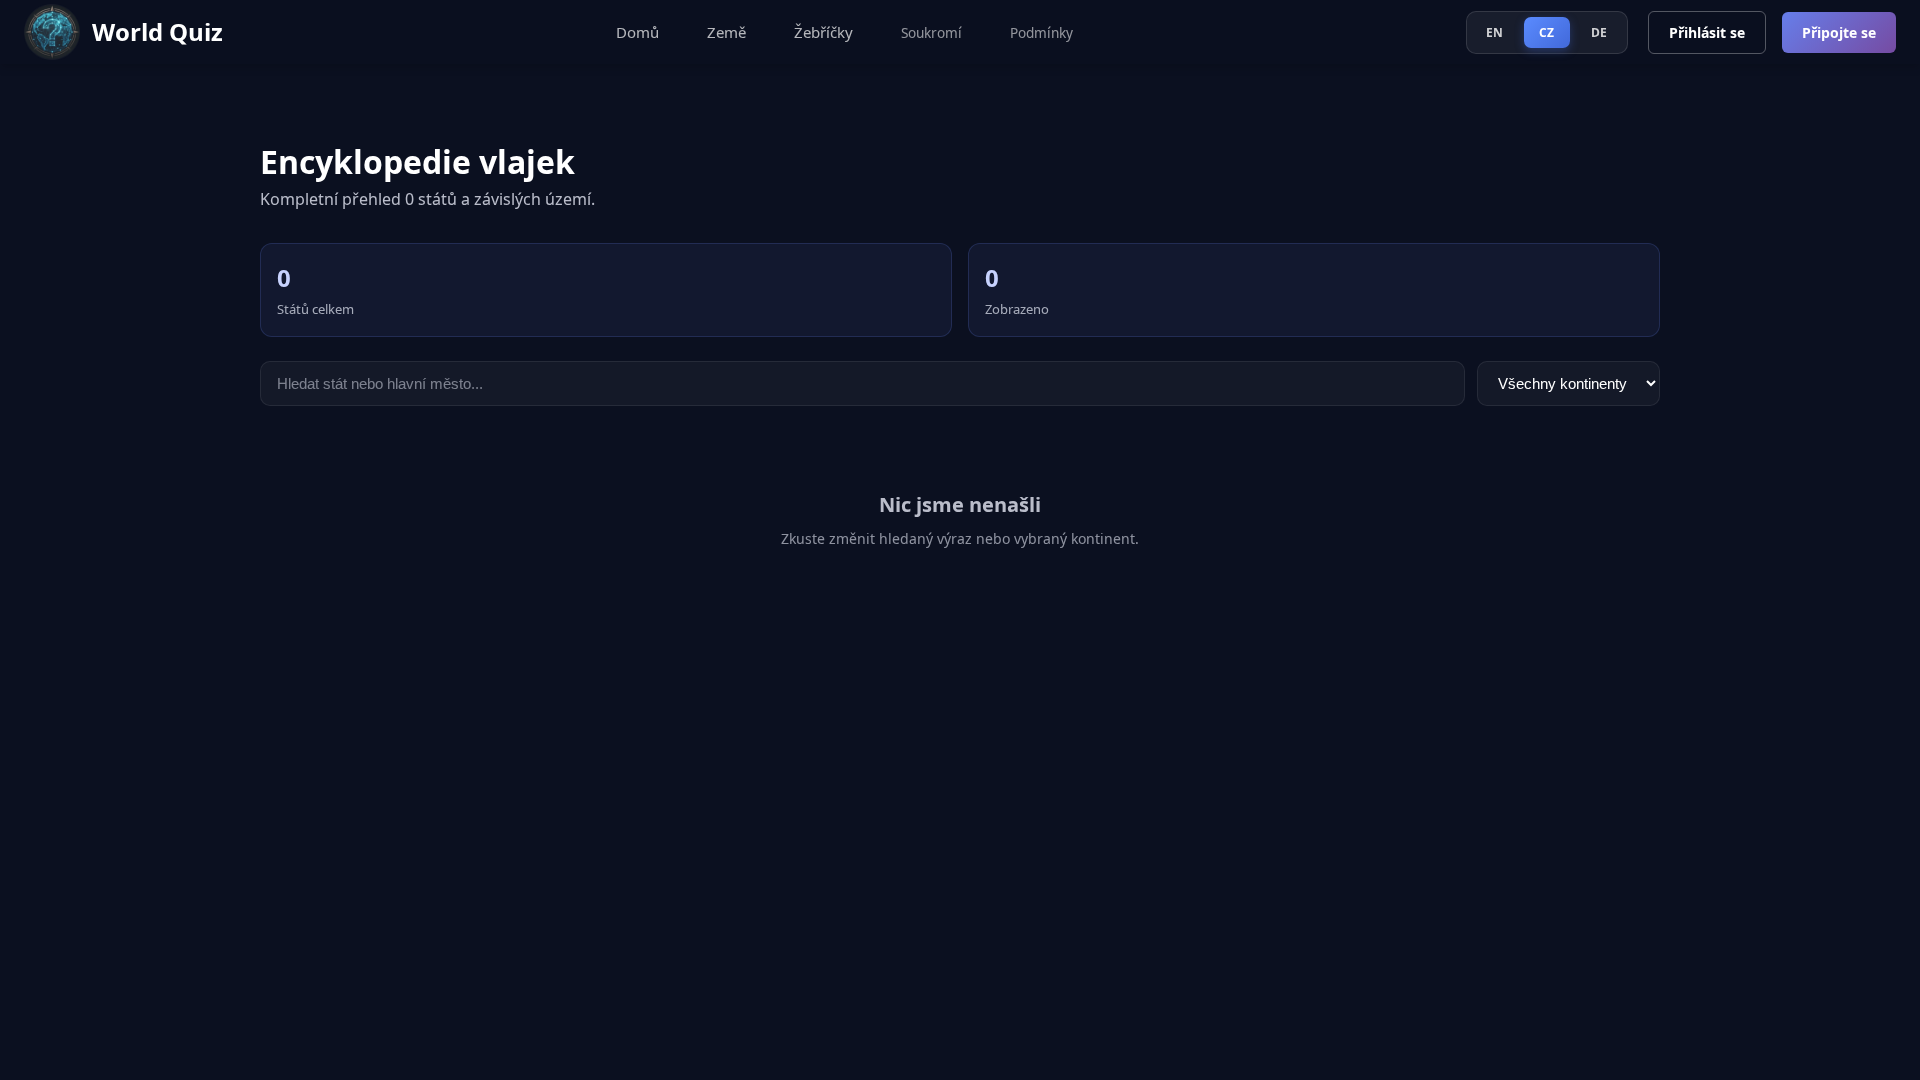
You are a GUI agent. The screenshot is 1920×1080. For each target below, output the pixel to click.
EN (1495, 32)
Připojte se (1839, 32)
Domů (637, 32)
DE (1599, 32)
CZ (1547, 32)
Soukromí (931, 32)
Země (726, 32)
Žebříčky (823, 32)
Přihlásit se (1707, 32)
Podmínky (1041, 32)
